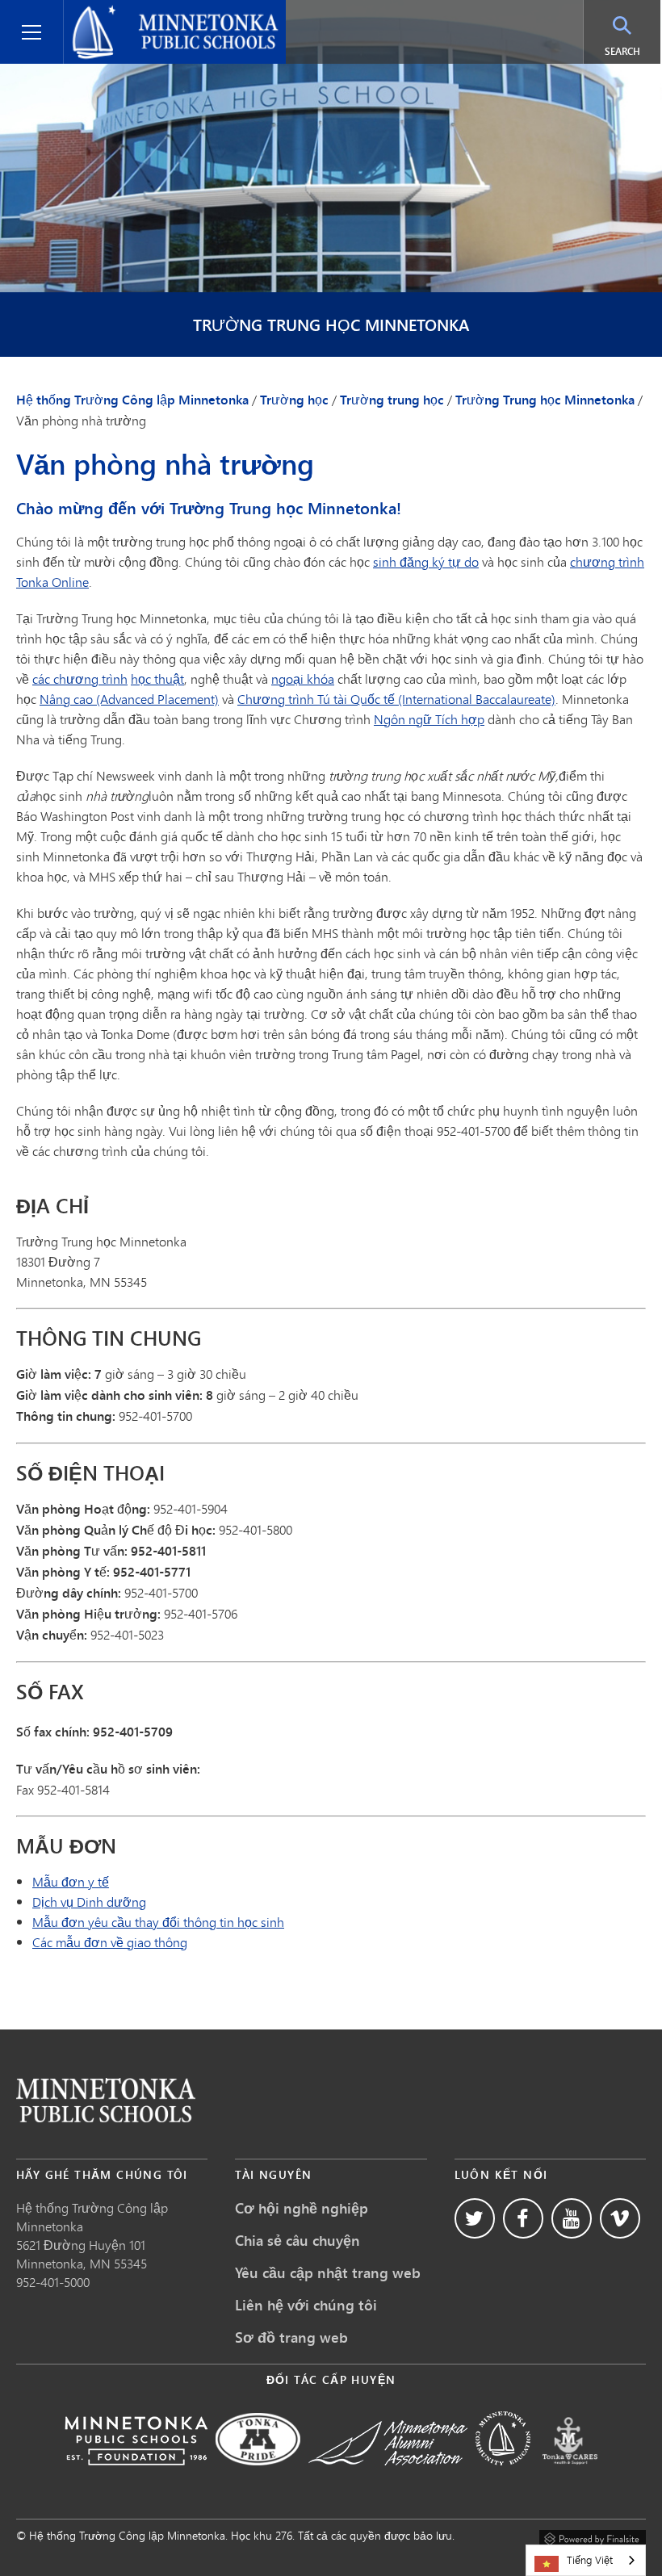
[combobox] (586, 2560)
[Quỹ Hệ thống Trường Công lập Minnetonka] (136, 2476)
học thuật (157, 679)
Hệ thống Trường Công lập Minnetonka (150, 19)
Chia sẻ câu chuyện (297, 2240)
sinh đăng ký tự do (426, 561)
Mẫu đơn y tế (71, 1881)
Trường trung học (392, 400)
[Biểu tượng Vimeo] (620, 2218)
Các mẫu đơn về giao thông (110, 1942)
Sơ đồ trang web (291, 2337)
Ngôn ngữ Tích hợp (429, 719)
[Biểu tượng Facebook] (523, 2218)
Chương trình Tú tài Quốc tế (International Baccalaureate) (396, 699)
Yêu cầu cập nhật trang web (328, 2272)
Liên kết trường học (106, 2100)
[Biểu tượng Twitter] (475, 2218)
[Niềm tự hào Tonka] (258, 2476)
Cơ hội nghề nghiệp (302, 2208)
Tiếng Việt (590, 2560)
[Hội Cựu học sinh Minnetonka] (388, 2476)
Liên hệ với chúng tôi (306, 2305)
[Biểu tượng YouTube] (572, 2218)
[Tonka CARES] (570, 2476)
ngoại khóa (303, 679)
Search (633, 51)
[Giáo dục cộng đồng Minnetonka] (503, 2476)
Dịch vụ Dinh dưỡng (89, 1902)
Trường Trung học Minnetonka (331, 325)
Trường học (294, 400)
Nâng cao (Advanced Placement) (129, 699)
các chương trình (80, 679)
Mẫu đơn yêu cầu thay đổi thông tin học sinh (158, 1922)
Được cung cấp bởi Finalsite (593, 2536)
